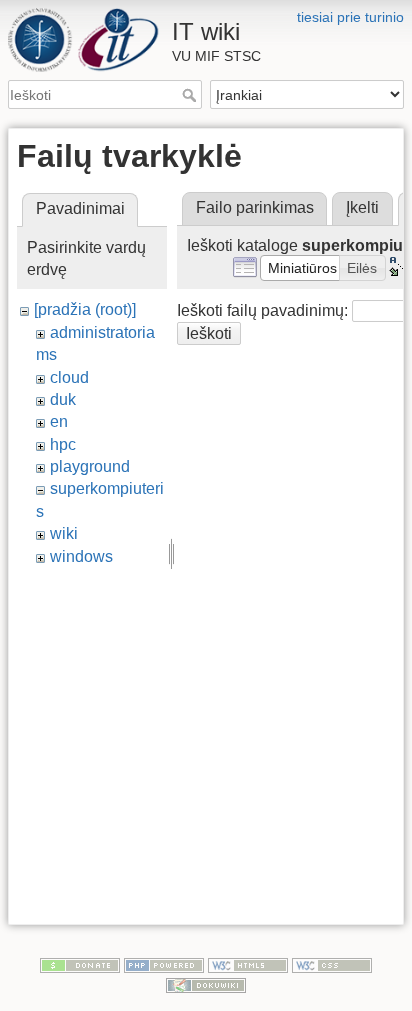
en (59, 421)
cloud (69, 377)
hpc (63, 444)
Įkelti (362, 207)
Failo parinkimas (255, 207)
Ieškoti (191, 95)
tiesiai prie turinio (350, 17)
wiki (64, 533)
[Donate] (80, 964)
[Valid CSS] (332, 964)
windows (81, 556)
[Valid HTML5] (248, 964)
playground (90, 466)
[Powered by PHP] (164, 964)
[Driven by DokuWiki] (206, 984)
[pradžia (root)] (85, 309)
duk (63, 399)
